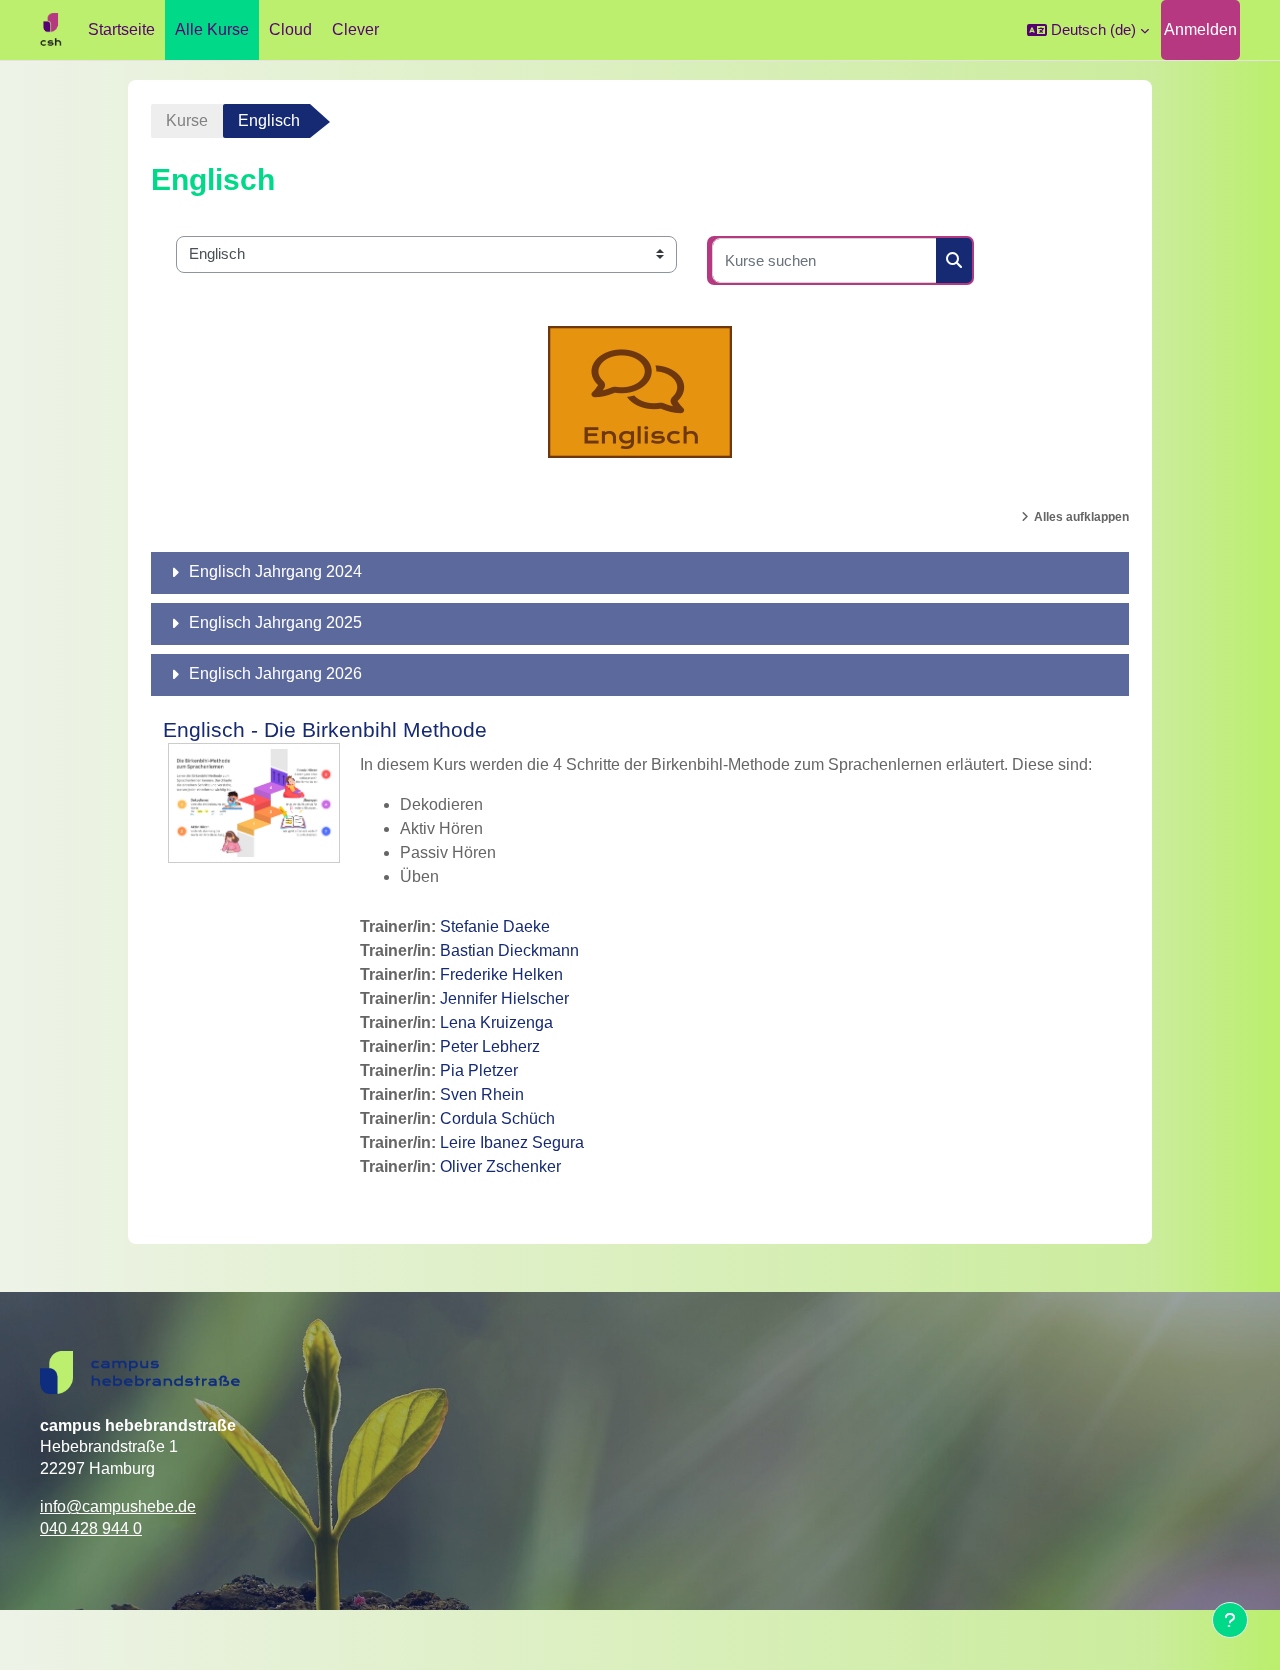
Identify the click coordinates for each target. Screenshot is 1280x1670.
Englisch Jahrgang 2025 (275, 622)
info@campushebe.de (118, 1506)
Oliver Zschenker (500, 1166)
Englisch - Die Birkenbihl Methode (325, 729)
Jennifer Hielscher (504, 998)
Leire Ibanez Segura (512, 1142)
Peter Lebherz (490, 1046)
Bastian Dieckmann (509, 950)
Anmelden (1200, 29)
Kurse (187, 120)
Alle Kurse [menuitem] (212, 29)
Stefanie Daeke (495, 926)
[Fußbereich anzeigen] (1230, 1620)
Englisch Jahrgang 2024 (275, 571)
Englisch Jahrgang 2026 (275, 673)
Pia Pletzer (479, 1070)
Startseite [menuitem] (121, 29)
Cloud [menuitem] (290, 29)
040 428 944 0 (91, 1528)
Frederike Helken (501, 974)
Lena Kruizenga (496, 1022)
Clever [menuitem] (355, 29)
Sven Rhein (482, 1094)
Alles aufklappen (1081, 517)
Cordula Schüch (497, 1118)
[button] (1088, 30)
